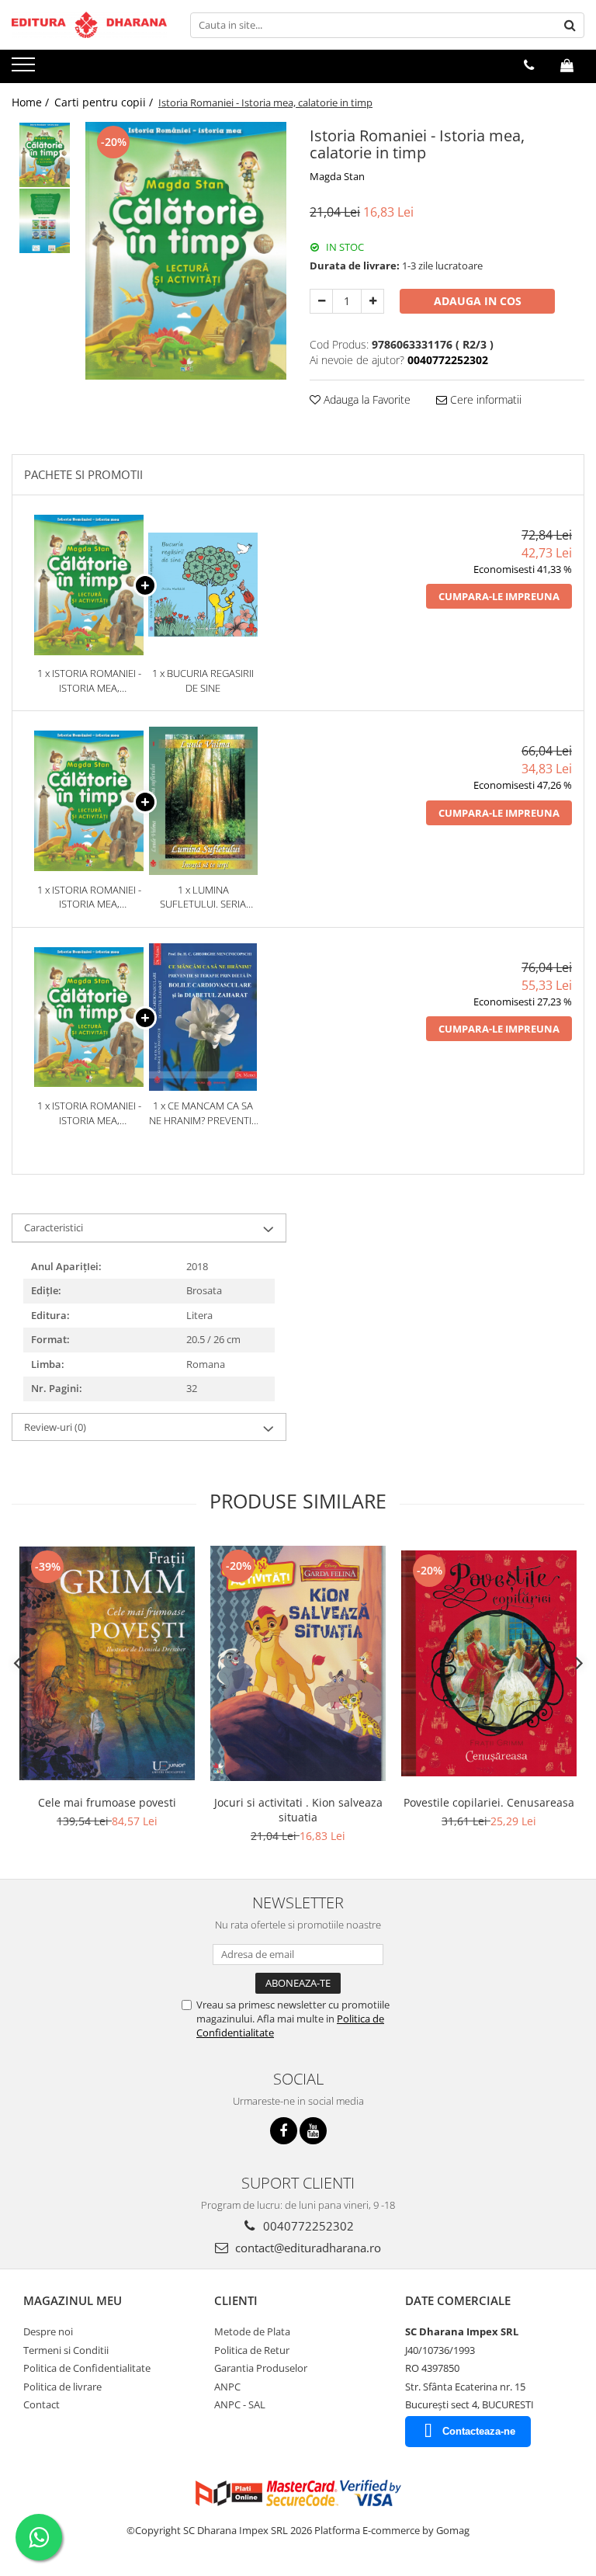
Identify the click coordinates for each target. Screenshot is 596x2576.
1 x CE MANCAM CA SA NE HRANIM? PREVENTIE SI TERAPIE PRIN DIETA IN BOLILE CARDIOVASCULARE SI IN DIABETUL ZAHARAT (203, 1113)
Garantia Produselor (261, 2368)
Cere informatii (484, 399)
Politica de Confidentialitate (87, 2368)
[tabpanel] (186, 251)
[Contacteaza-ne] (529, 65)
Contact (42, 2404)
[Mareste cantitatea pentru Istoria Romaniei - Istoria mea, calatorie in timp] (372, 301)
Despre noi (48, 2331)
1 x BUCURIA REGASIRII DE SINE (203, 680)
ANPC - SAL (240, 2404)
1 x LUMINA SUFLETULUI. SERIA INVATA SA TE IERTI (203, 897)
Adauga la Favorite (366, 399)
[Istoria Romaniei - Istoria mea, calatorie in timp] (186, 251)
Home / (32, 102)
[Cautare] (570, 25)
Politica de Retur (252, 2350)
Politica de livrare (62, 2387)
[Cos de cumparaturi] (567, 65)
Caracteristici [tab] (54, 1227)
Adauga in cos (478, 301)
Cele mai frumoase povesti (107, 1802)
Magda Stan (337, 176)
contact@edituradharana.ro (307, 2248)
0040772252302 (307, 2226)
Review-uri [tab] (55, 1427)
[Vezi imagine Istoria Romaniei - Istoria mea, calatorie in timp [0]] (45, 155)
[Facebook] (284, 2131)
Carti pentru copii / (105, 102)
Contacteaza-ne (479, 2431)
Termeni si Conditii (66, 2350)
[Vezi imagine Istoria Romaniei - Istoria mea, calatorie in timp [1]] (45, 221)
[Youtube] (313, 2131)
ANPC (227, 2387)
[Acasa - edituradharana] (89, 25)
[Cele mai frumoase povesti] (107, 1663)
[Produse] (25, 69)
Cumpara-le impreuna (499, 596)
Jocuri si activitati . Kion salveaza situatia (298, 1810)
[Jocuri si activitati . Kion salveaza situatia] (298, 1663)
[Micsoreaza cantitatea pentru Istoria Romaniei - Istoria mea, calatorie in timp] (321, 301)
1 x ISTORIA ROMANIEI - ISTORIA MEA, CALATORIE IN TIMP (89, 680)
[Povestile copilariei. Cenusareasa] (489, 1663)
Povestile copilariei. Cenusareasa (489, 1802)
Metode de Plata (252, 2331)
